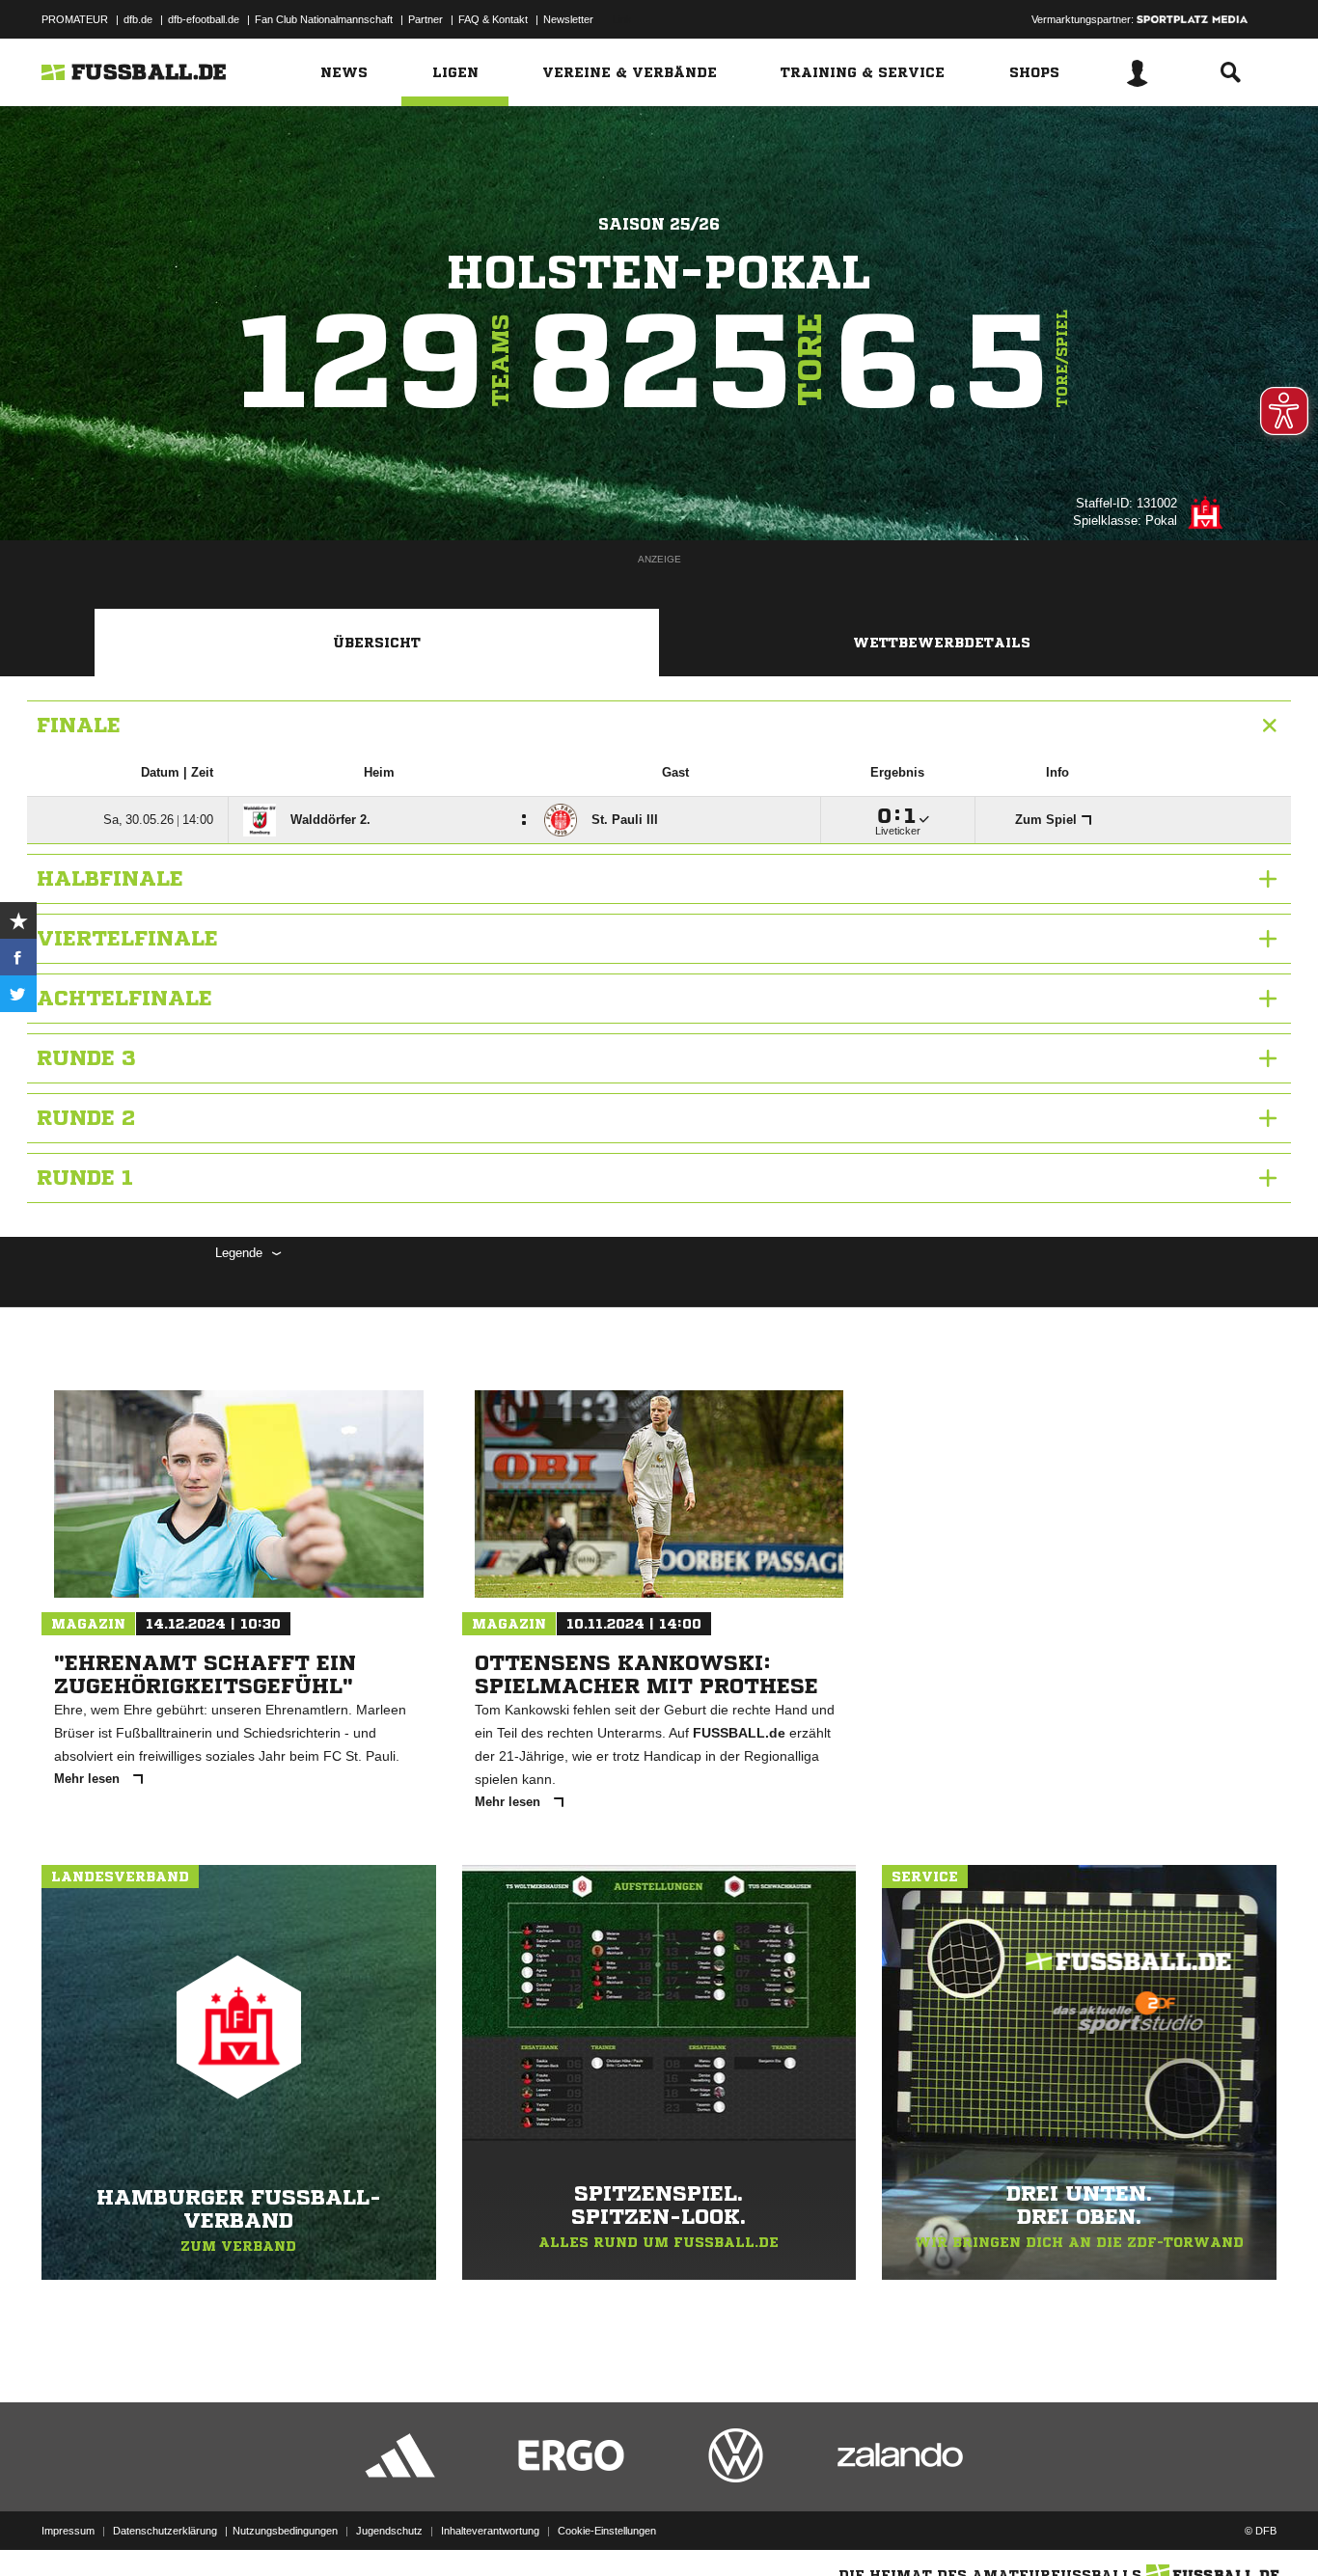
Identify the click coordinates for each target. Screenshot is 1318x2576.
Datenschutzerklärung (165, 2531)
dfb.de (138, 19)
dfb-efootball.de (204, 19)
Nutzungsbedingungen (285, 2531)
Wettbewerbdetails (942, 643)
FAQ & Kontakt (493, 19)
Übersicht (377, 643)
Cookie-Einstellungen (607, 2531)
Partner (426, 19)
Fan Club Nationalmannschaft (324, 19)
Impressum (68, 2531)
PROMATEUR (75, 19)
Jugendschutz (389, 2531)
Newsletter (568, 19)
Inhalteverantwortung (490, 2531)
